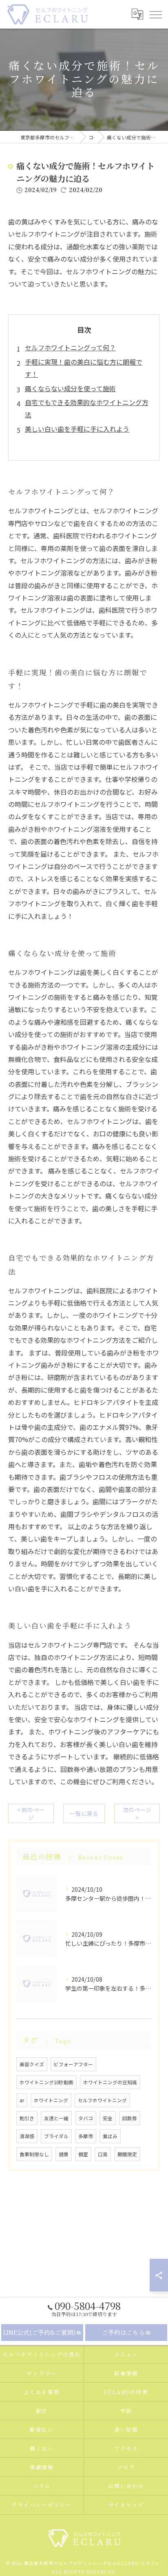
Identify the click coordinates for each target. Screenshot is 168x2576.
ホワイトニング (51, 2100)
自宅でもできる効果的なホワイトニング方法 (87, 408)
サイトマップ (126, 2505)
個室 (83, 2154)
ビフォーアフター (73, 2064)
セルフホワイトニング (102, 2100)
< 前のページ (31, 1813)
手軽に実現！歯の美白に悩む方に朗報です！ (84, 368)
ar (22, 2100)
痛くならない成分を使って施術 (70, 388)
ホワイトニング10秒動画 (46, 2082)
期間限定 (127, 2154)
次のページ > (137, 1813)
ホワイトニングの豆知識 (110, 2082)
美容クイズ (32, 2064)
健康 (64, 2154)
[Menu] (155, 14)
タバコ (86, 2118)
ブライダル (56, 2136)
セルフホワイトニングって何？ (70, 347)
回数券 (130, 2118)
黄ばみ (110, 2136)
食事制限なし (34, 2154)
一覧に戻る (84, 1813)
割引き (27, 2118)
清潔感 (27, 2136)
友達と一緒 (56, 2118)
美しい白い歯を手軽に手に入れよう (77, 429)
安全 (108, 2118)
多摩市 (86, 2136)
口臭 (103, 2154)
